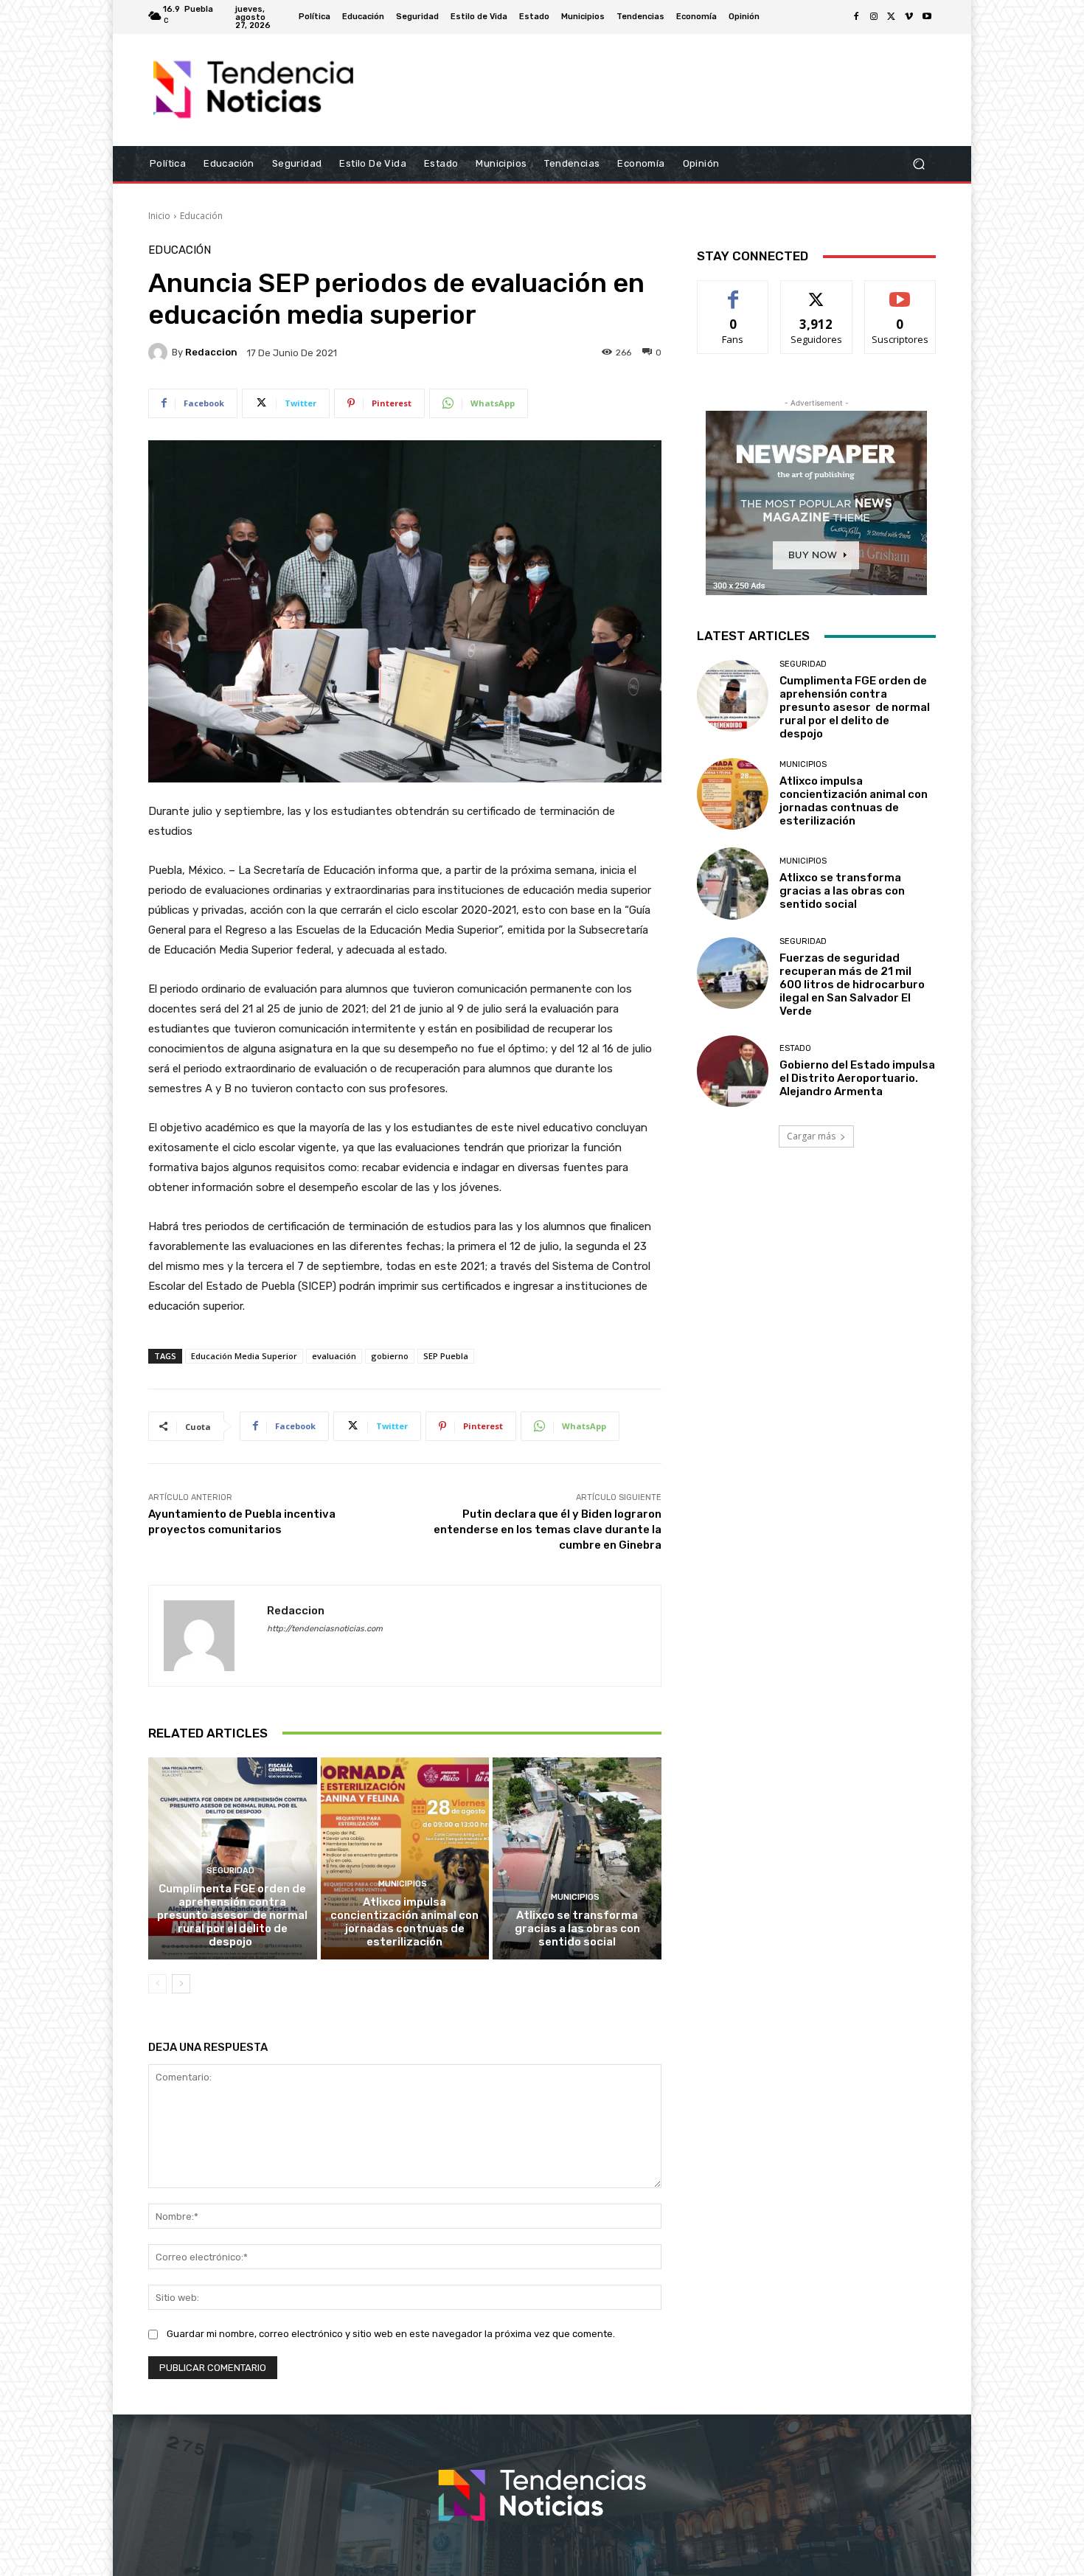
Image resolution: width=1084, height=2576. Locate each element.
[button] (918, 164)
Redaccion (211, 352)
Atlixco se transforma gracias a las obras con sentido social (577, 1928)
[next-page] (181, 1984)
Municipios (403, 1884)
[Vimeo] (909, 17)
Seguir (817, 292)
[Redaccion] (160, 353)
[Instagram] (874, 17)
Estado (795, 1048)
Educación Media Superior (244, 1356)
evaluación (334, 1356)
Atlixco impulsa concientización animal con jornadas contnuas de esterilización (404, 1922)
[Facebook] (856, 17)
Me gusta (733, 292)
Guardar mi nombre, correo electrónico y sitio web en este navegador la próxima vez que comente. (391, 2334)
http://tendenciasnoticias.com (325, 1629)
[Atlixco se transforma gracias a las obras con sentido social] (577, 1858)
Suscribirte (900, 292)
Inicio (159, 216)
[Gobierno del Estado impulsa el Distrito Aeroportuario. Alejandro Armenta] (733, 1071)
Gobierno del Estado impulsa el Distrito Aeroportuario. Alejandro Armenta (857, 1078)
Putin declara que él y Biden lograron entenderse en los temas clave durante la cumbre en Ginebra (548, 1530)
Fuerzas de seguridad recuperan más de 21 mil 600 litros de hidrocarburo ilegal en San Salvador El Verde (852, 985)
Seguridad (230, 1871)
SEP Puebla (446, 1356)
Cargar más (811, 1136)
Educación (201, 216)
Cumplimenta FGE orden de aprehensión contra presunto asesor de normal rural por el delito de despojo (232, 1915)
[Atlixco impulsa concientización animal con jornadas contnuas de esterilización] (405, 1858)
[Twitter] (892, 17)
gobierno (390, 1356)
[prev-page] (157, 1984)
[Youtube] (927, 17)
